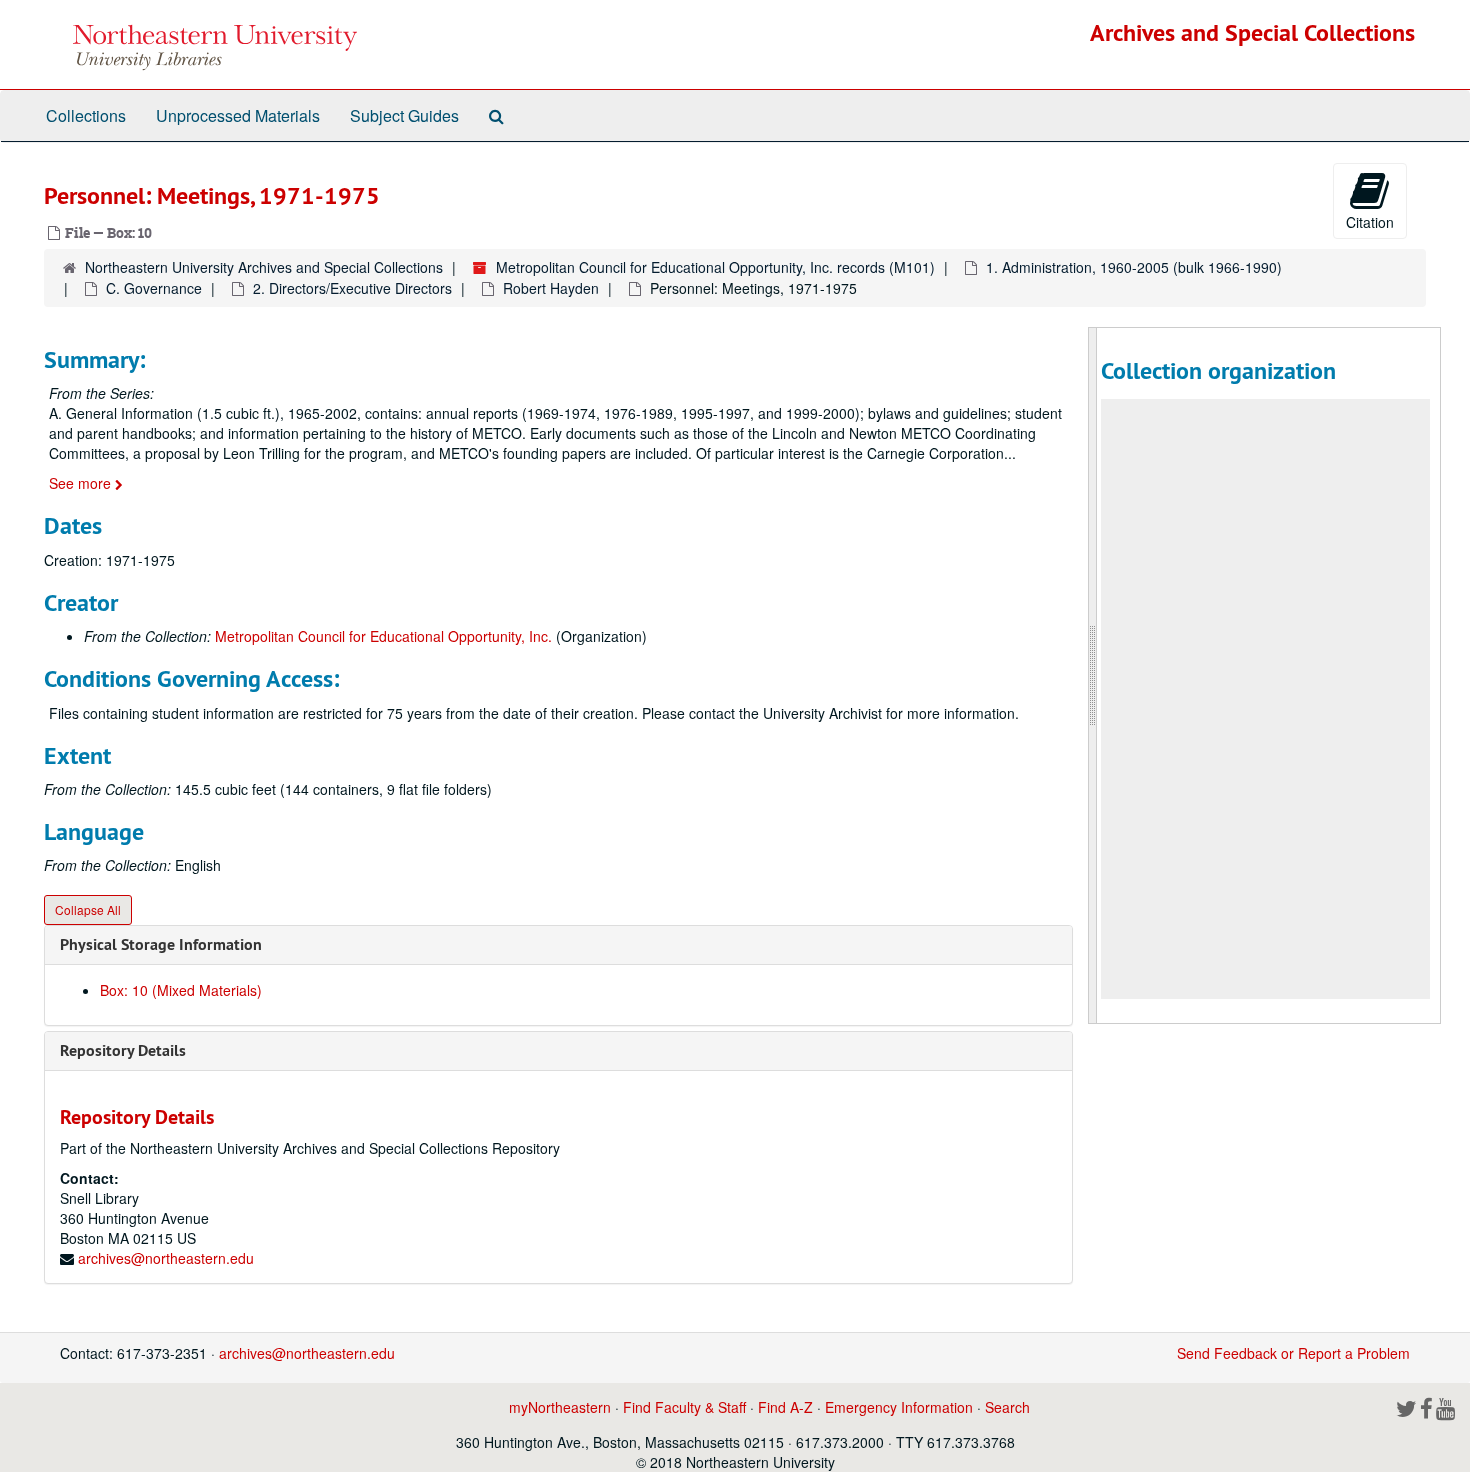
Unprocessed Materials (238, 115)
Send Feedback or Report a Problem (1293, 1353)
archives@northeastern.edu (166, 1258)
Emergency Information (899, 1407)
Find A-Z (785, 1407)
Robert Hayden (551, 288)
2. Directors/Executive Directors (352, 288)
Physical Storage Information (161, 944)
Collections (86, 115)
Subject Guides (404, 115)
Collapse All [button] (88, 909)
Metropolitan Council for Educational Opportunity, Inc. (383, 636)
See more (82, 483)
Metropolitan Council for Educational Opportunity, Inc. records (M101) (715, 267)
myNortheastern (560, 1407)
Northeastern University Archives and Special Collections (264, 267)
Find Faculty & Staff (684, 1407)
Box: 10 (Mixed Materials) (181, 990)
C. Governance (154, 288)
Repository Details (123, 1050)
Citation (1370, 222)
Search (1007, 1407)
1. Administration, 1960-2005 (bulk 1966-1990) (1134, 267)
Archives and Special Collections (1252, 32)
